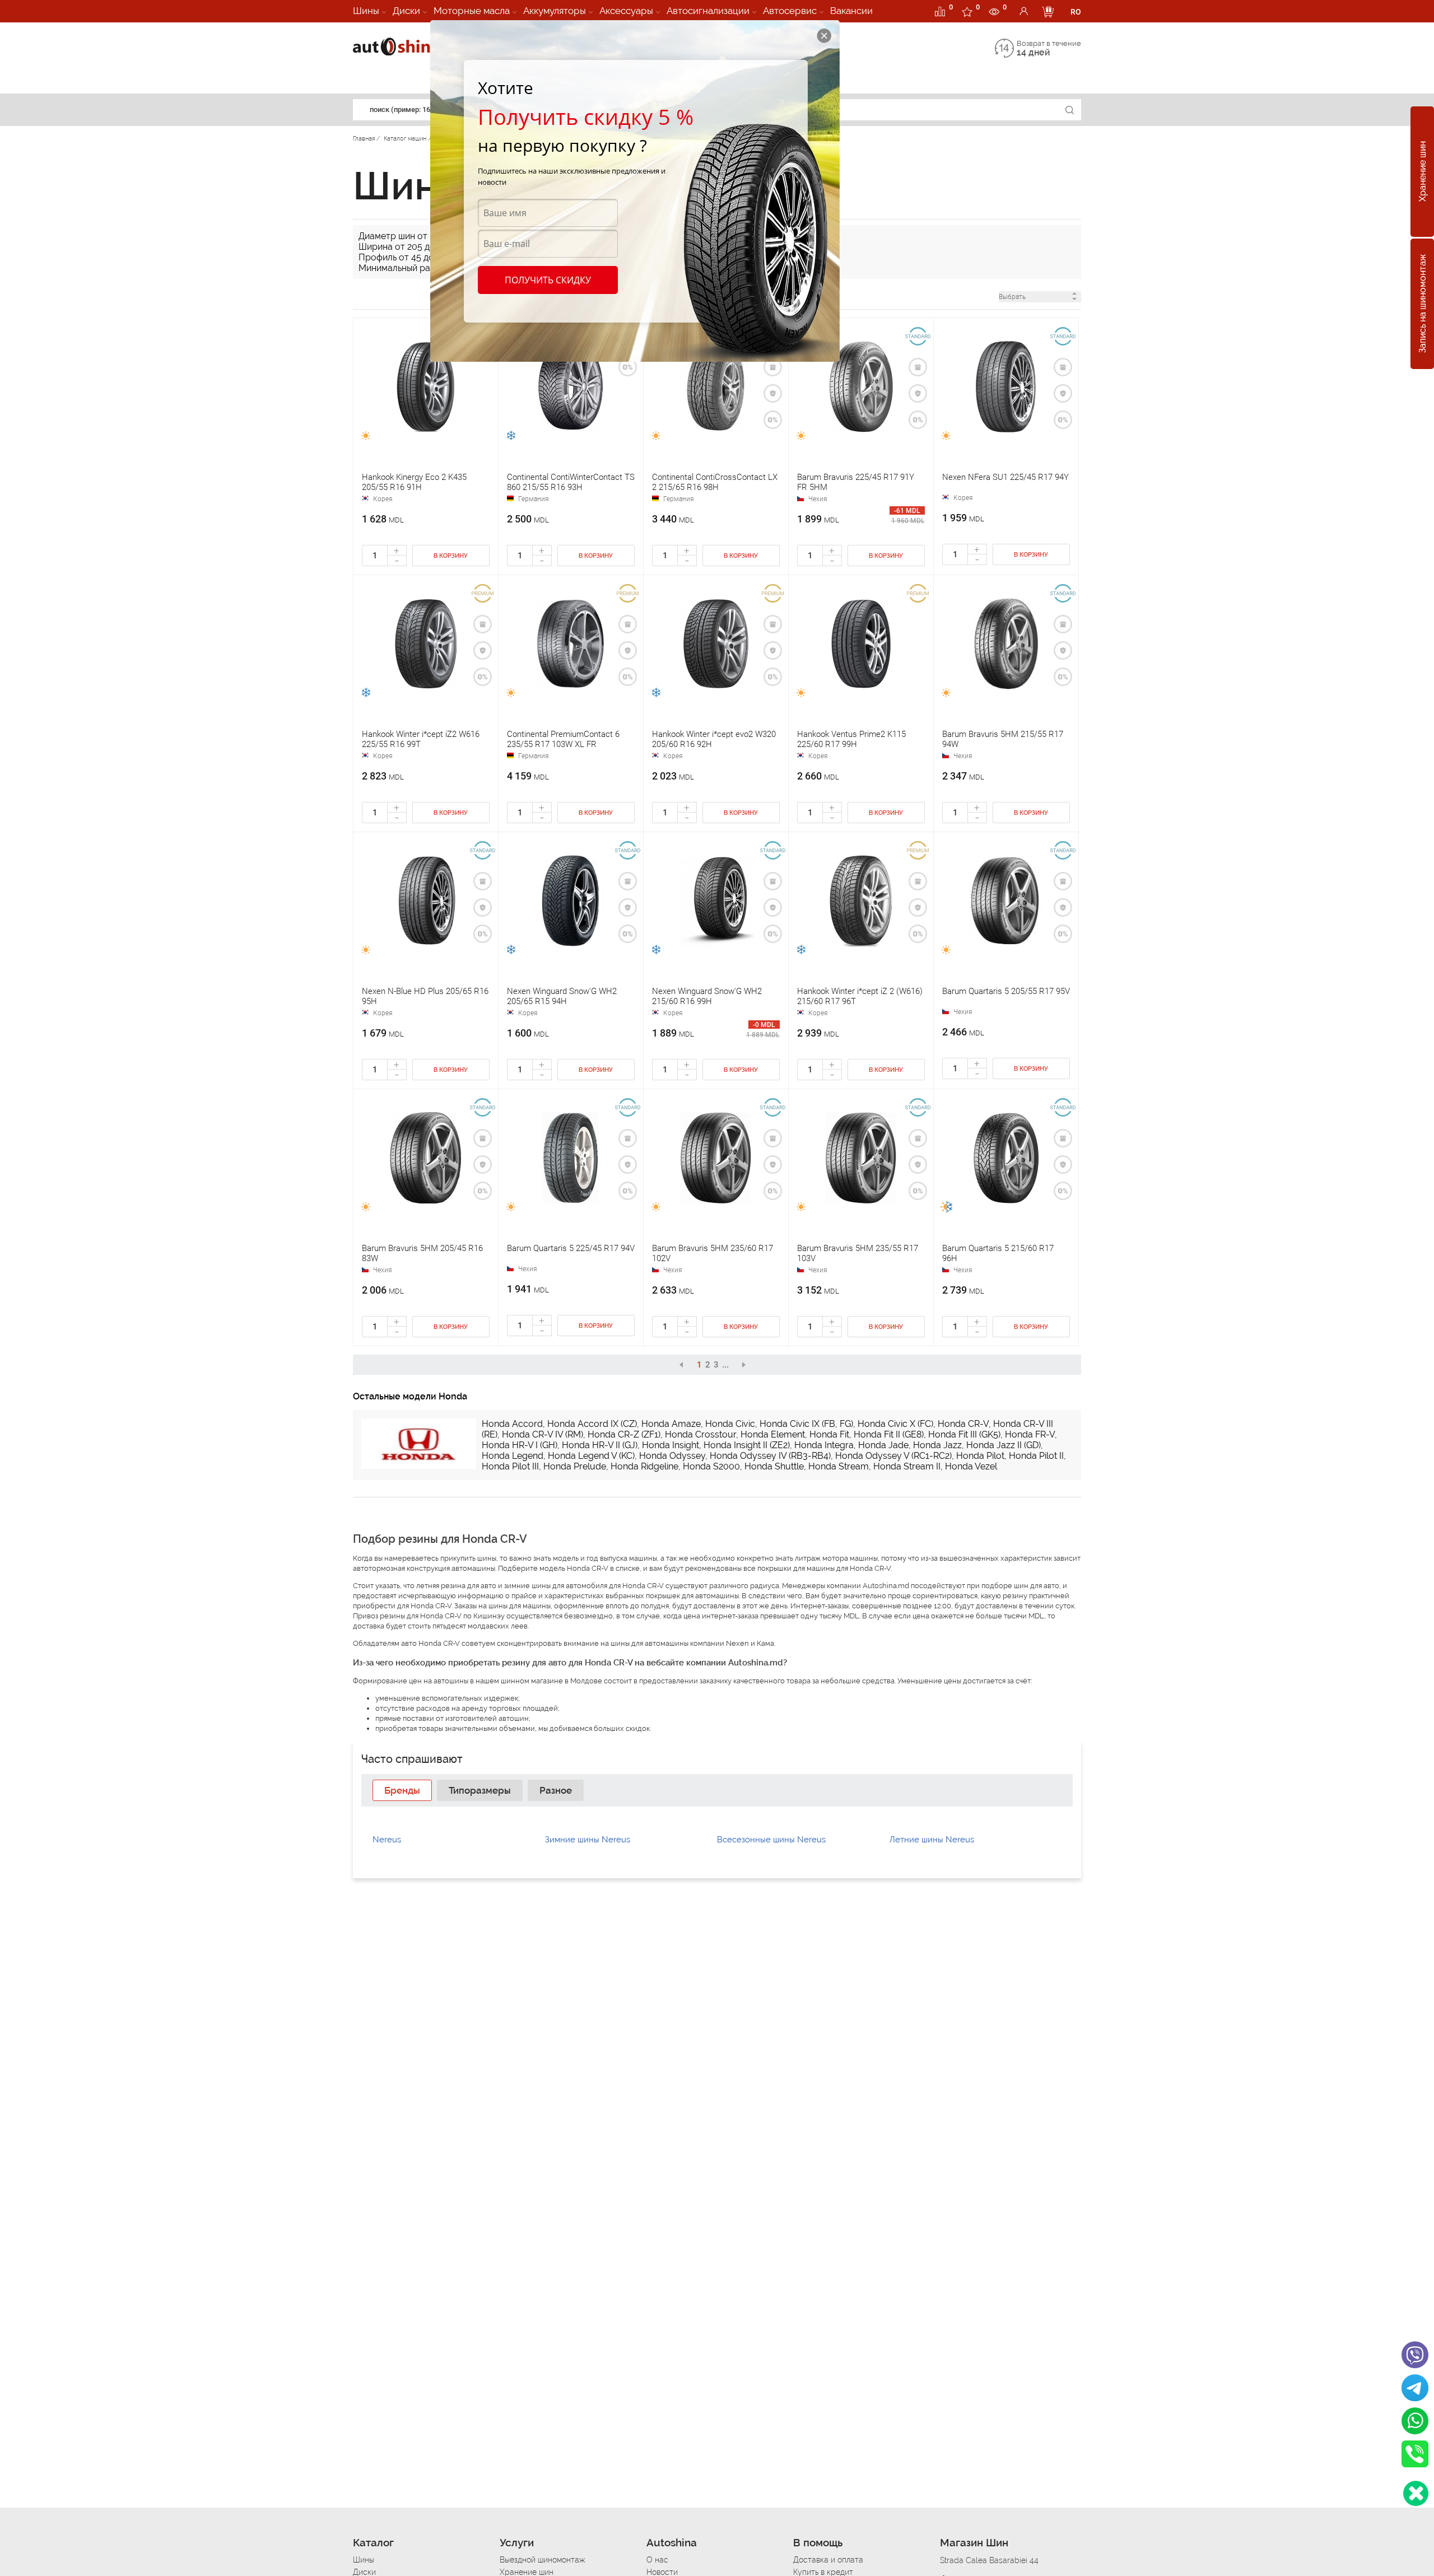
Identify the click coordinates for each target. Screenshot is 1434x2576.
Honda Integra (824, 1445)
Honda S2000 (711, 1466)
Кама (765, 1643)
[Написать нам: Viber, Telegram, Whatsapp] (1416, 2493)
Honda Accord (512, 1424)
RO (1076, 12)
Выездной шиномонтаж (542, 2560)
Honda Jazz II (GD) (1004, 1445)
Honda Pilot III (510, 1466)
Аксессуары (626, 11)
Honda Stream (839, 1466)
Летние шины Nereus (932, 1840)
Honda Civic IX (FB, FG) (806, 1424)
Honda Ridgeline (644, 1466)
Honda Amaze (671, 1424)
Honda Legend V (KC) (591, 1456)
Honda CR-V (963, 1424)
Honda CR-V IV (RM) (543, 1434)
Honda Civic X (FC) (895, 1424)
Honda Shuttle (774, 1466)
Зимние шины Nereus (588, 1840)
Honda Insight (671, 1445)
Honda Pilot (980, 1456)
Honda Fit (829, 1434)
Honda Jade (883, 1445)
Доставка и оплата (828, 2560)
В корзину (451, 556)
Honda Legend (513, 1456)
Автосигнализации (708, 11)
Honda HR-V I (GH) (520, 1445)
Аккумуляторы (555, 11)
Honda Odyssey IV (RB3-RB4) (770, 1456)
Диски (406, 11)
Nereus (387, 1840)
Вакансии (851, 11)
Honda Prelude (575, 1466)
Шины (366, 11)
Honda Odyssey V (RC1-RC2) (893, 1456)
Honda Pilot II (1036, 1456)
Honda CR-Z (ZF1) (624, 1434)
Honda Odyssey (672, 1456)
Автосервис (790, 11)
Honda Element (773, 1434)
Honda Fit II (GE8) (889, 1434)
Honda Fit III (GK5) (964, 1434)
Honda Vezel (971, 1466)
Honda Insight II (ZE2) (747, 1445)
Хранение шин (1423, 172)
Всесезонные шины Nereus (771, 1840)
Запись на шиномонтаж (1423, 304)
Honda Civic (730, 1424)
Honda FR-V (1030, 1434)
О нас (657, 2560)
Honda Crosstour (700, 1434)
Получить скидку (548, 280)
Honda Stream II (907, 1466)
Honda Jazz (937, 1445)
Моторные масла (472, 11)
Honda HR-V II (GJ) (600, 1445)
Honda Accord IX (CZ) (592, 1424)
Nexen (737, 1643)
